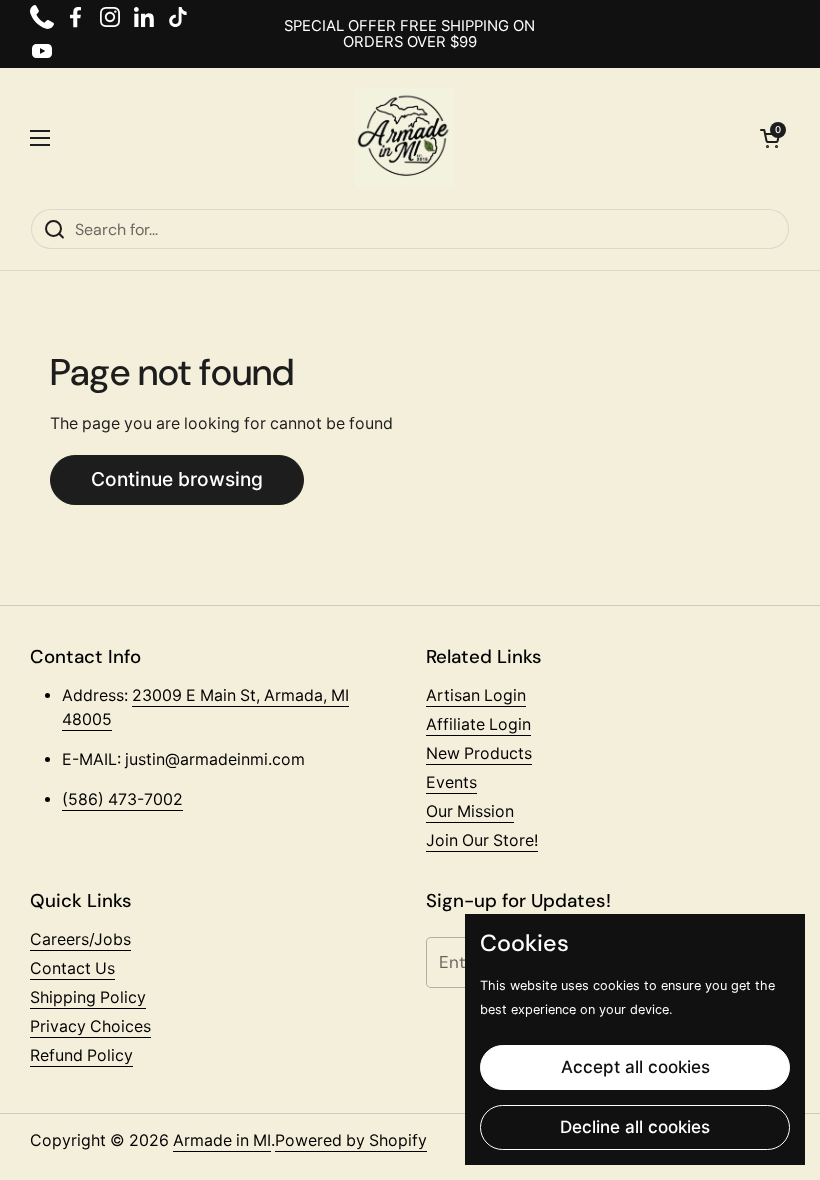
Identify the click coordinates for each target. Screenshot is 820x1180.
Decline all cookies (635, 1127)
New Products (479, 753)
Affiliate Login (478, 724)
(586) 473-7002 (122, 799)
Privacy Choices (90, 1026)
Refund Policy (81, 1055)
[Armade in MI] (405, 138)
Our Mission (470, 811)
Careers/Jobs (80, 939)
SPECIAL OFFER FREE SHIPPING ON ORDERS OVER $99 (409, 34)
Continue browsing (177, 479)
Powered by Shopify (351, 1140)
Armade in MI (222, 1140)
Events (451, 782)
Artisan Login (476, 695)
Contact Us (72, 968)
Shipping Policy (88, 997)
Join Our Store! (482, 840)
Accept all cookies (635, 1067)
